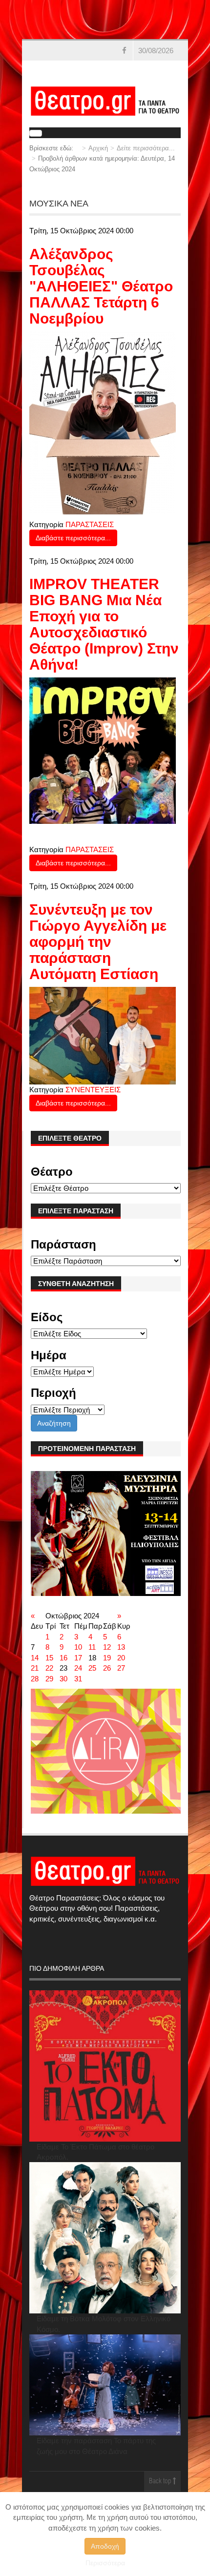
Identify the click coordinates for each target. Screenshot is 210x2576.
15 (49, 1658)
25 (92, 1668)
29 (49, 1679)
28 (35, 1679)
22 (49, 1668)
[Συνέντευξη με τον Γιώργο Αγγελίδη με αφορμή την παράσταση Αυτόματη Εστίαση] (103, 1035)
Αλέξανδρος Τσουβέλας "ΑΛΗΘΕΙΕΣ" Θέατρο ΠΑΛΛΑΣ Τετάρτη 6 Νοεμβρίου (101, 286)
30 (63, 1679)
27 (121, 1668)
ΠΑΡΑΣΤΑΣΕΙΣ (90, 524)
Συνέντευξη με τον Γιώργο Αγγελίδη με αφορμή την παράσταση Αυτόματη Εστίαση (98, 942)
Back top (161, 2482)
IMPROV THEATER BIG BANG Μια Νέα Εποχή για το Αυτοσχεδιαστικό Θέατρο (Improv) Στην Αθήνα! (104, 624)
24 (78, 1668)
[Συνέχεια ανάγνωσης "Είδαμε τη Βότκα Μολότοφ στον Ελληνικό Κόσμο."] (105, 2238)
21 (35, 1668)
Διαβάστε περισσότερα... (73, 538)
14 (35, 1658)
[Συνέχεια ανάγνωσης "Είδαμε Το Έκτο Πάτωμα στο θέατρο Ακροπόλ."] (105, 2066)
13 (121, 1647)
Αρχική (98, 148)
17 (78, 1658)
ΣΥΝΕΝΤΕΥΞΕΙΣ (93, 1090)
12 (107, 1647)
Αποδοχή (105, 2546)
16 (63, 1658)
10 (78, 1647)
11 (92, 1647)
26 (107, 1668)
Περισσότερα (105, 2563)
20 (121, 1658)
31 (78, 1679)
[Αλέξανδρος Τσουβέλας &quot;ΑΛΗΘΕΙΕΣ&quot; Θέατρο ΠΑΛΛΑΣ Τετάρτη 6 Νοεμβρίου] (103, 422)
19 (107, 1658)
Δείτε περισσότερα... (146, 148)
